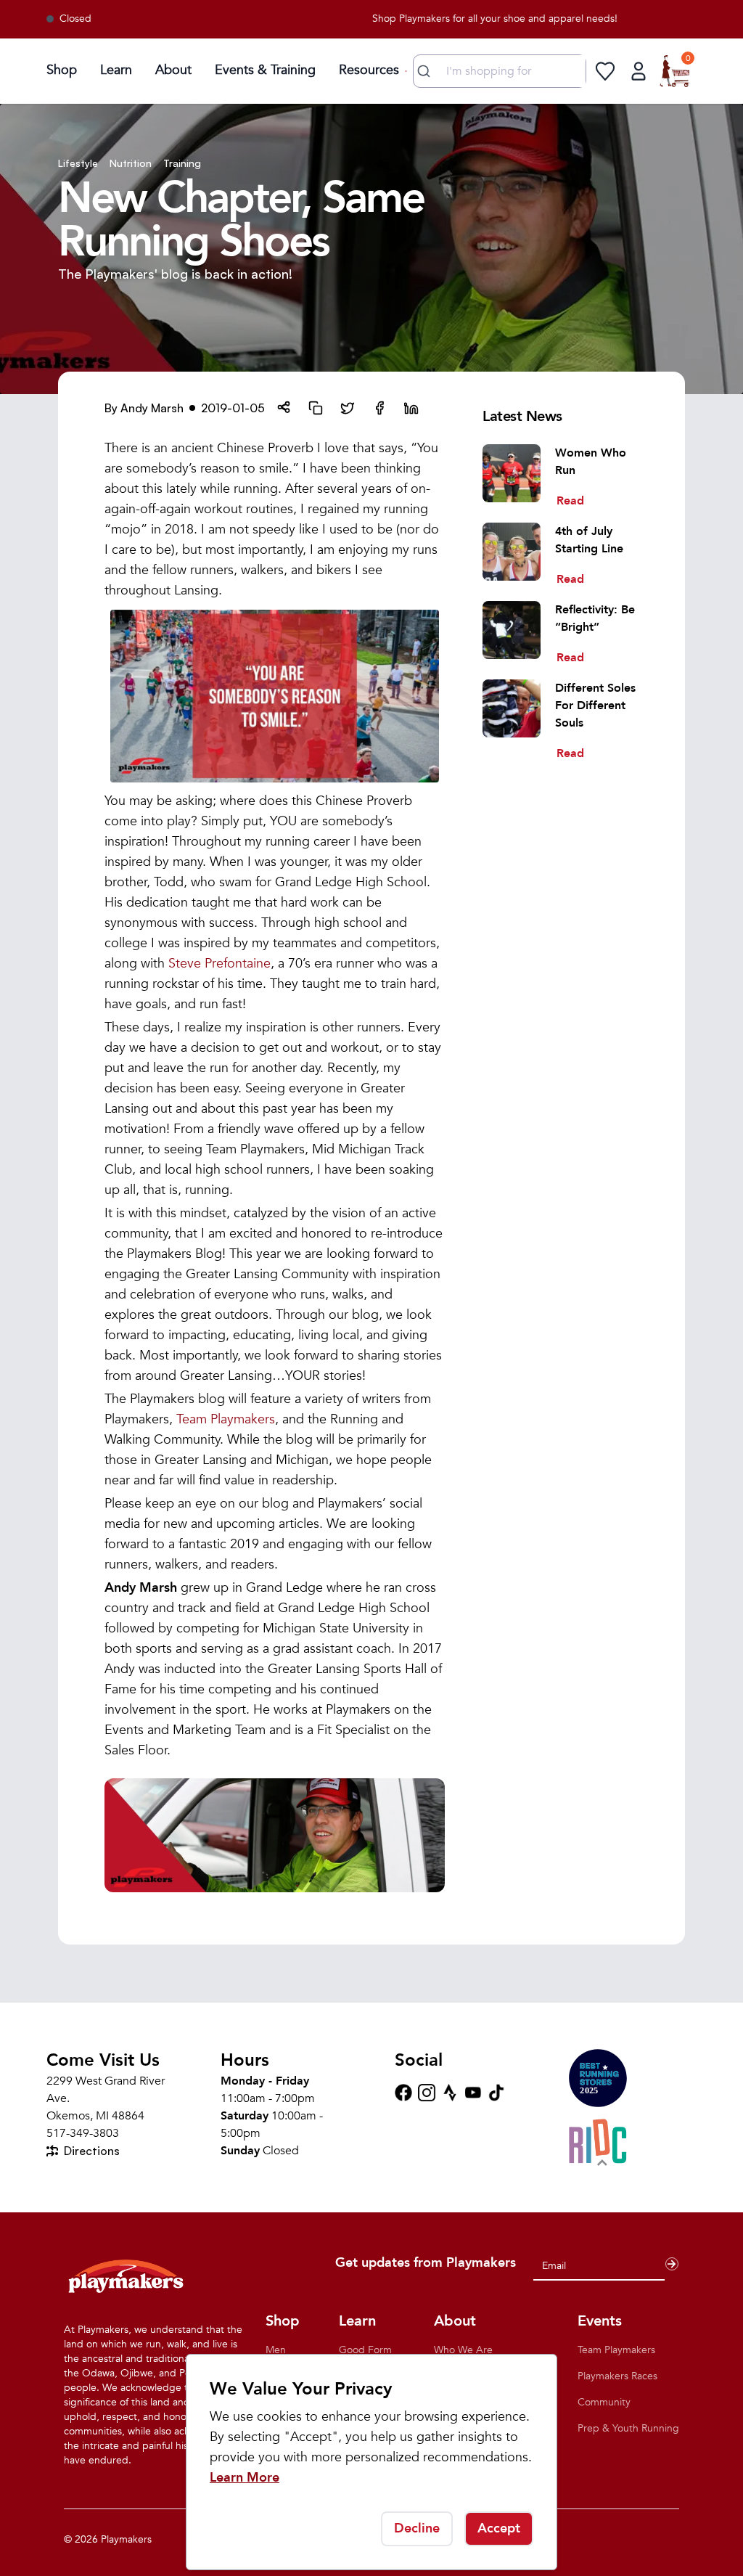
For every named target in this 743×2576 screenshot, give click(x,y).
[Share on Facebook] (379, 408)
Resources (369, 70)
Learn (116, 70)
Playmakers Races (617, 2376)
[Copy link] (316, 408)
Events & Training (265, 70)
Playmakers (126, 2539)
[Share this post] (284, 408)
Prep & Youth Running (628, 2428)
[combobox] (500, 71)
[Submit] (426, 71)
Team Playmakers (226, 1419)
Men (276, 2350)
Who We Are (463, 2350)
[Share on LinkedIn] (411, 408)
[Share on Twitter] (348, 408)
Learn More (245, 2478)
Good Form (365, 2350)
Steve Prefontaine (219, 964)
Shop (62, 70)
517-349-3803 (83, 2133)
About (173, 70)
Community (604, 2402)
